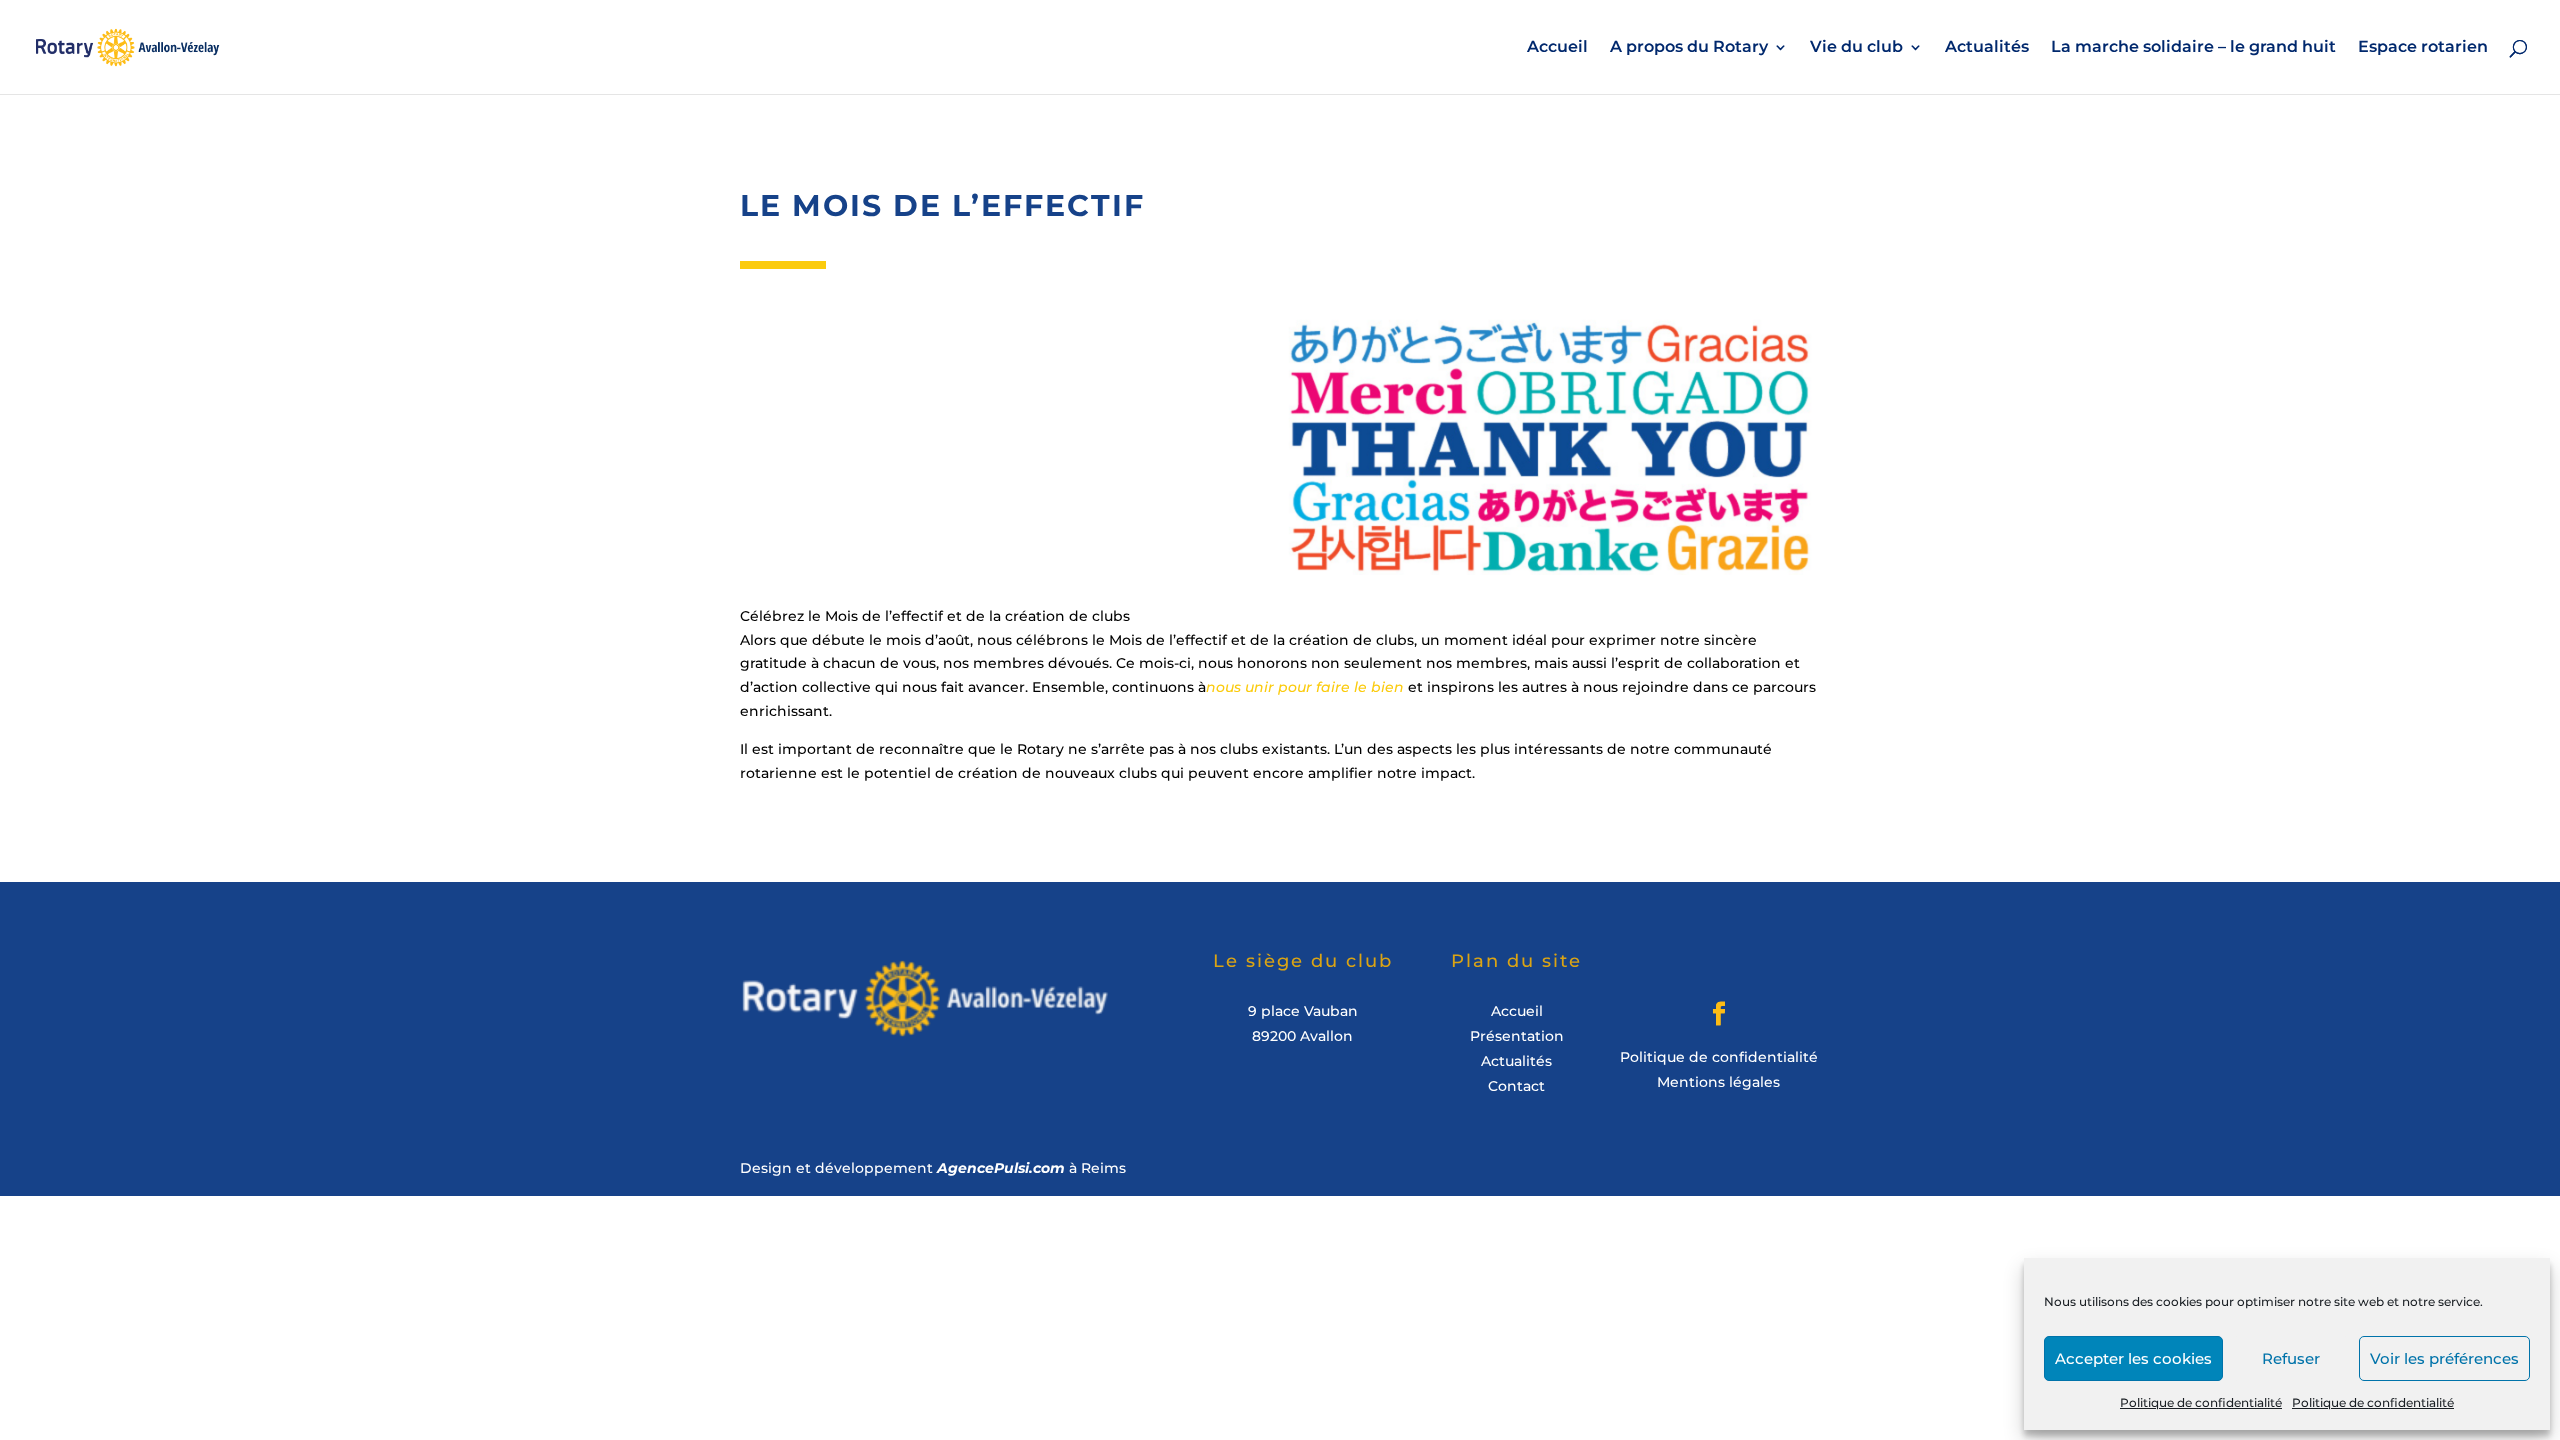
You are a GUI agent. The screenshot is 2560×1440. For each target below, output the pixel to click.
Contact (1516, 1086)
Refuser (2291, 1358)
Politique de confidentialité (2201, 1402)
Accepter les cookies (2133, 1358)
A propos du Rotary (1689, 48)
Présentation (1517, 1036)
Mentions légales (1718, 1082)
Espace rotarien (2423, 48)
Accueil (1557, 48)
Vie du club (1856, 48)
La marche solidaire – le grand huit (2193, 48)
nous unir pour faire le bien (1305, 687)
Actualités (1987, 48)
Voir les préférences (2444, 1358)
